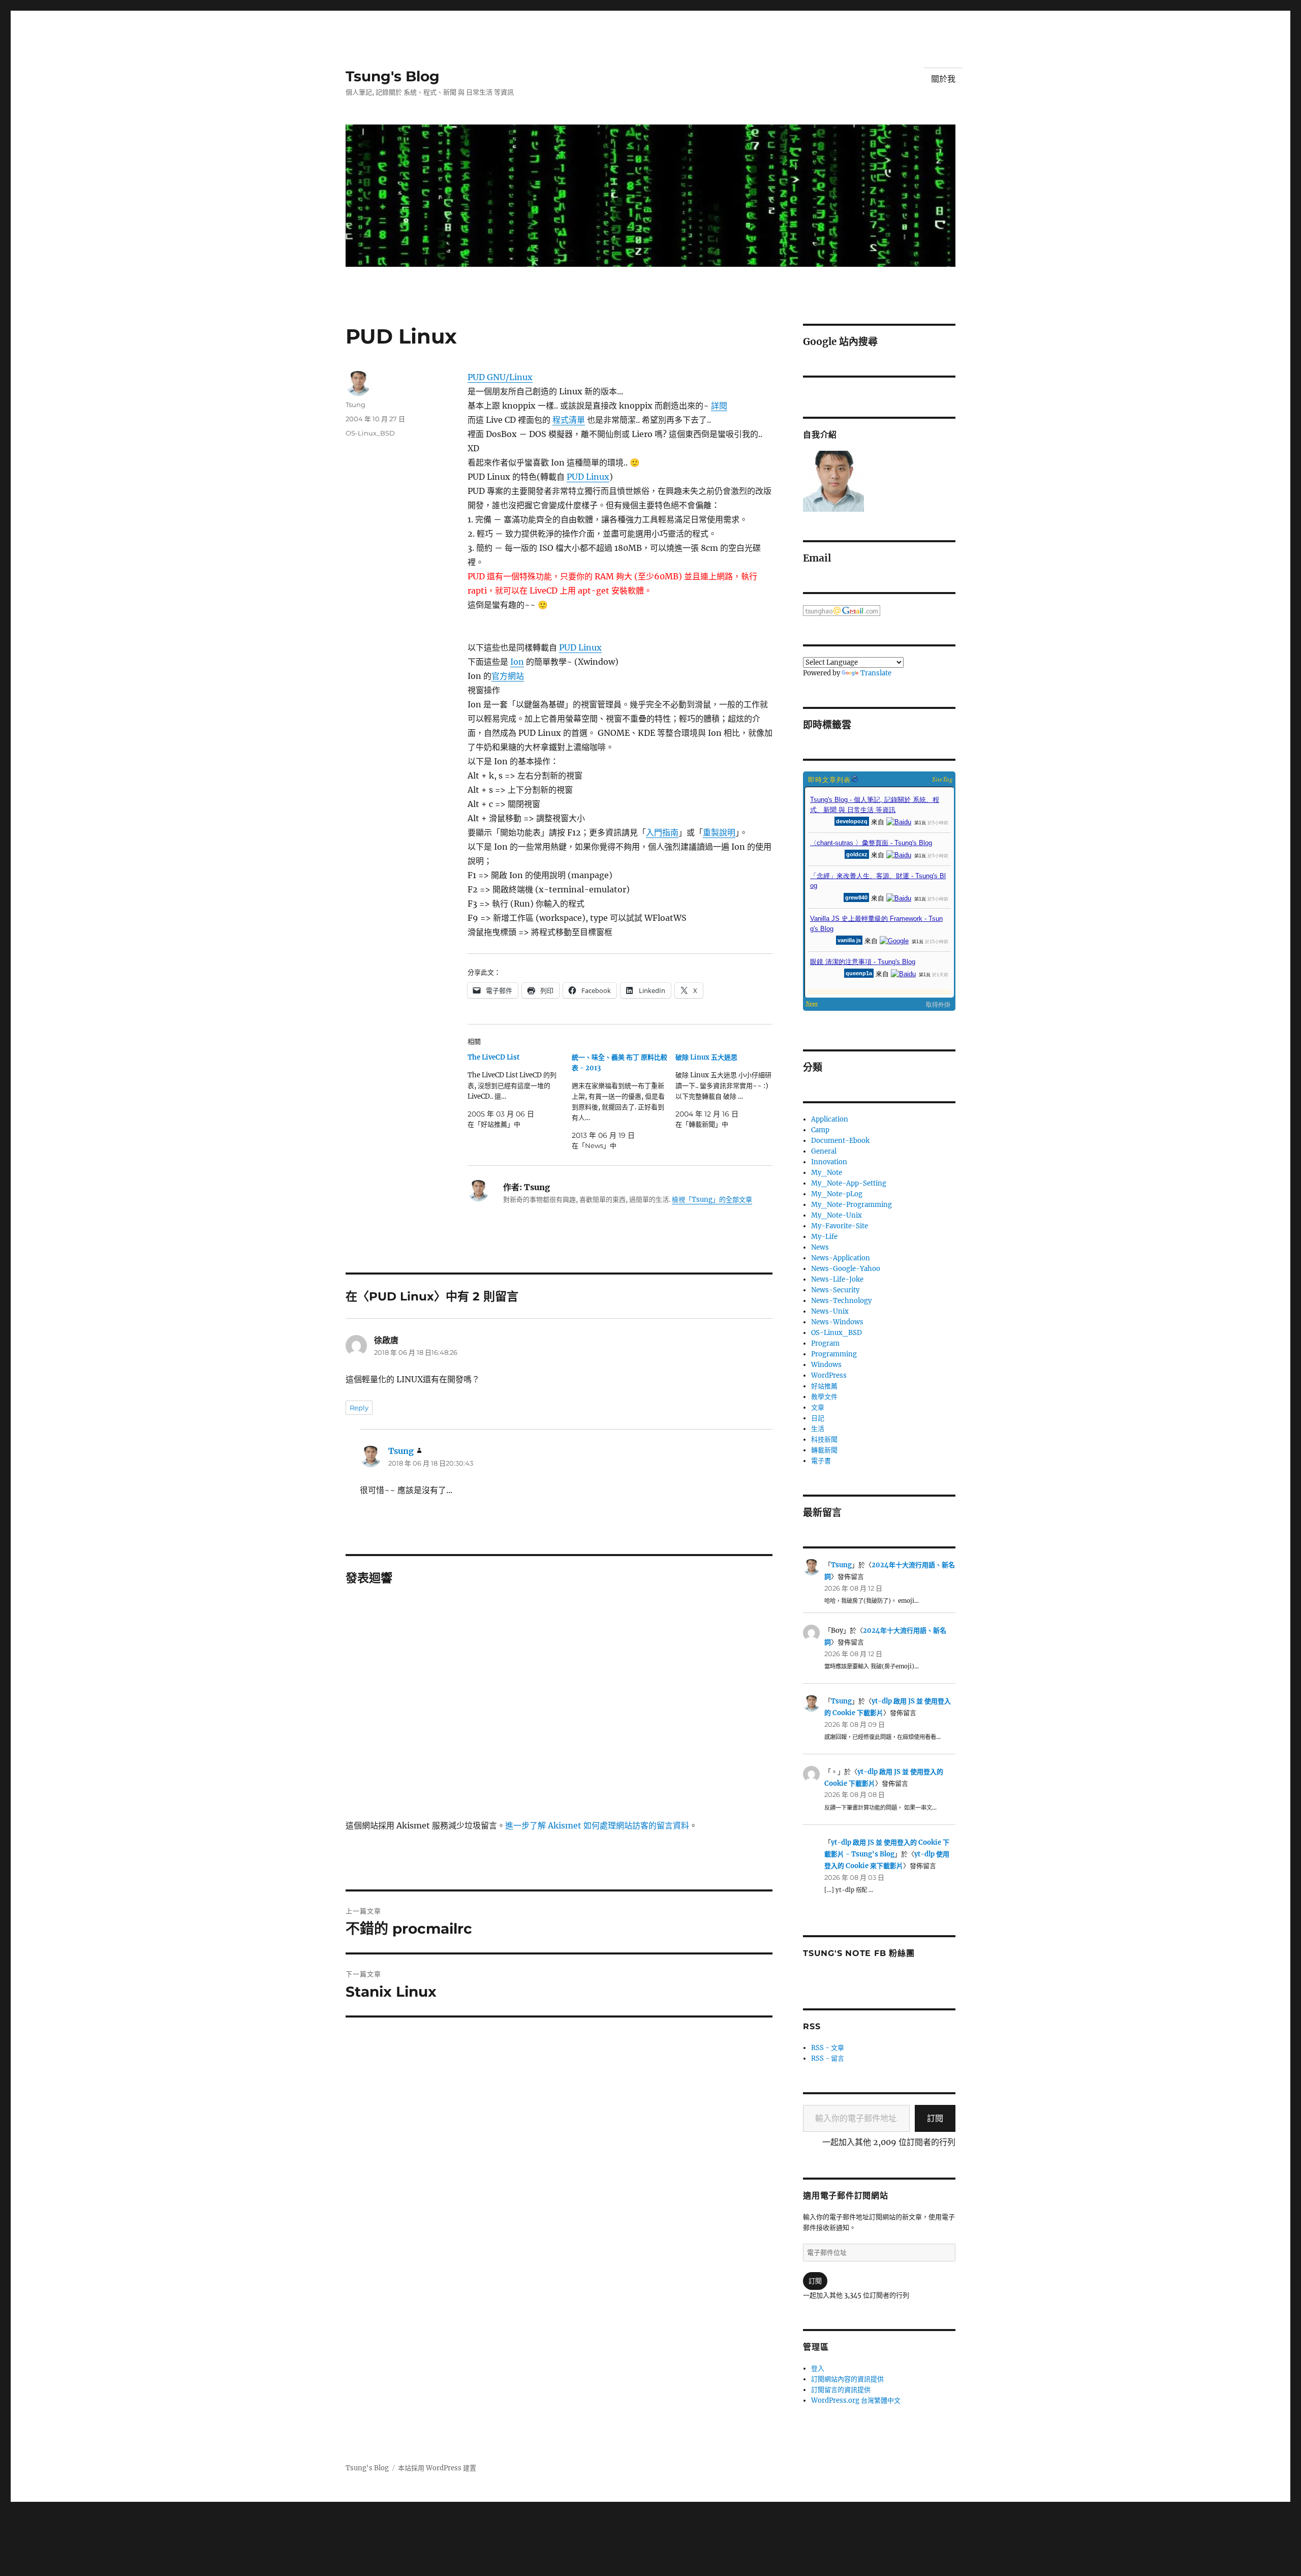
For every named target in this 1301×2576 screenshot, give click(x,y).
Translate (876, 673)
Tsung (355, 405)
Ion (517, 662)
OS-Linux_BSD (370, 433)
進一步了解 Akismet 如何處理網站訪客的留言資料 (597, 1825)
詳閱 (719, 406)
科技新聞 (824, 1439)
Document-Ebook (840, 1141)
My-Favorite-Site (840, 1226)
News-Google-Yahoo (846, 1269)
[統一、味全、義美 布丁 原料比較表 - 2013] (624, 1101)
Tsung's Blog (393, 76)
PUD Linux (588, 477)
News (820, 1247)
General (824, 1151)
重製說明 (719, 832)
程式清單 (569, 420)
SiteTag (942, 779)
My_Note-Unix (837, 1215)
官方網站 (508, 676)
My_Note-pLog (837, 1194)
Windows (826, 1365)
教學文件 (824, 1397)
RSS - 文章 (828, 2048)
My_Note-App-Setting (849, 1183)
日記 (818, 1418)
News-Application (841, 1258)
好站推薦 (824, 1386)
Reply (359, 1408)
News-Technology (841, 1301)
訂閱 (935, 2118)
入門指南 (662, 832)
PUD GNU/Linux (500, 377)
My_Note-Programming (851, 1205)
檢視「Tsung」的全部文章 (712, 1200)
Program (825, 1343)
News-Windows (837, 1322)
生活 (818, 1429)
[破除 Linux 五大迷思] (727, 1091)
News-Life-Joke (837, 1279)
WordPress (829, 1375)
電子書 (821, 1461)
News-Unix (830, 1311)
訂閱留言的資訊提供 (841, 2390)
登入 (818, 2368)
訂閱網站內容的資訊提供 (847, 2379)
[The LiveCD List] (520, 1091)
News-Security (835, 1290)
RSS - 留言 (828, 2058)
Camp (820, 1130)
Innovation (829, 1162)
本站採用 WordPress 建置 (437, 2468)
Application (830, 1119)
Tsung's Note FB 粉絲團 (859, 1953)
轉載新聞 (824, 1450)
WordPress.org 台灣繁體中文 (856, 2400)
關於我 (943, 79)
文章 (818, 1407)
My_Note (827, 1173)
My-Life (824, 1237)
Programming (834, 1354)
